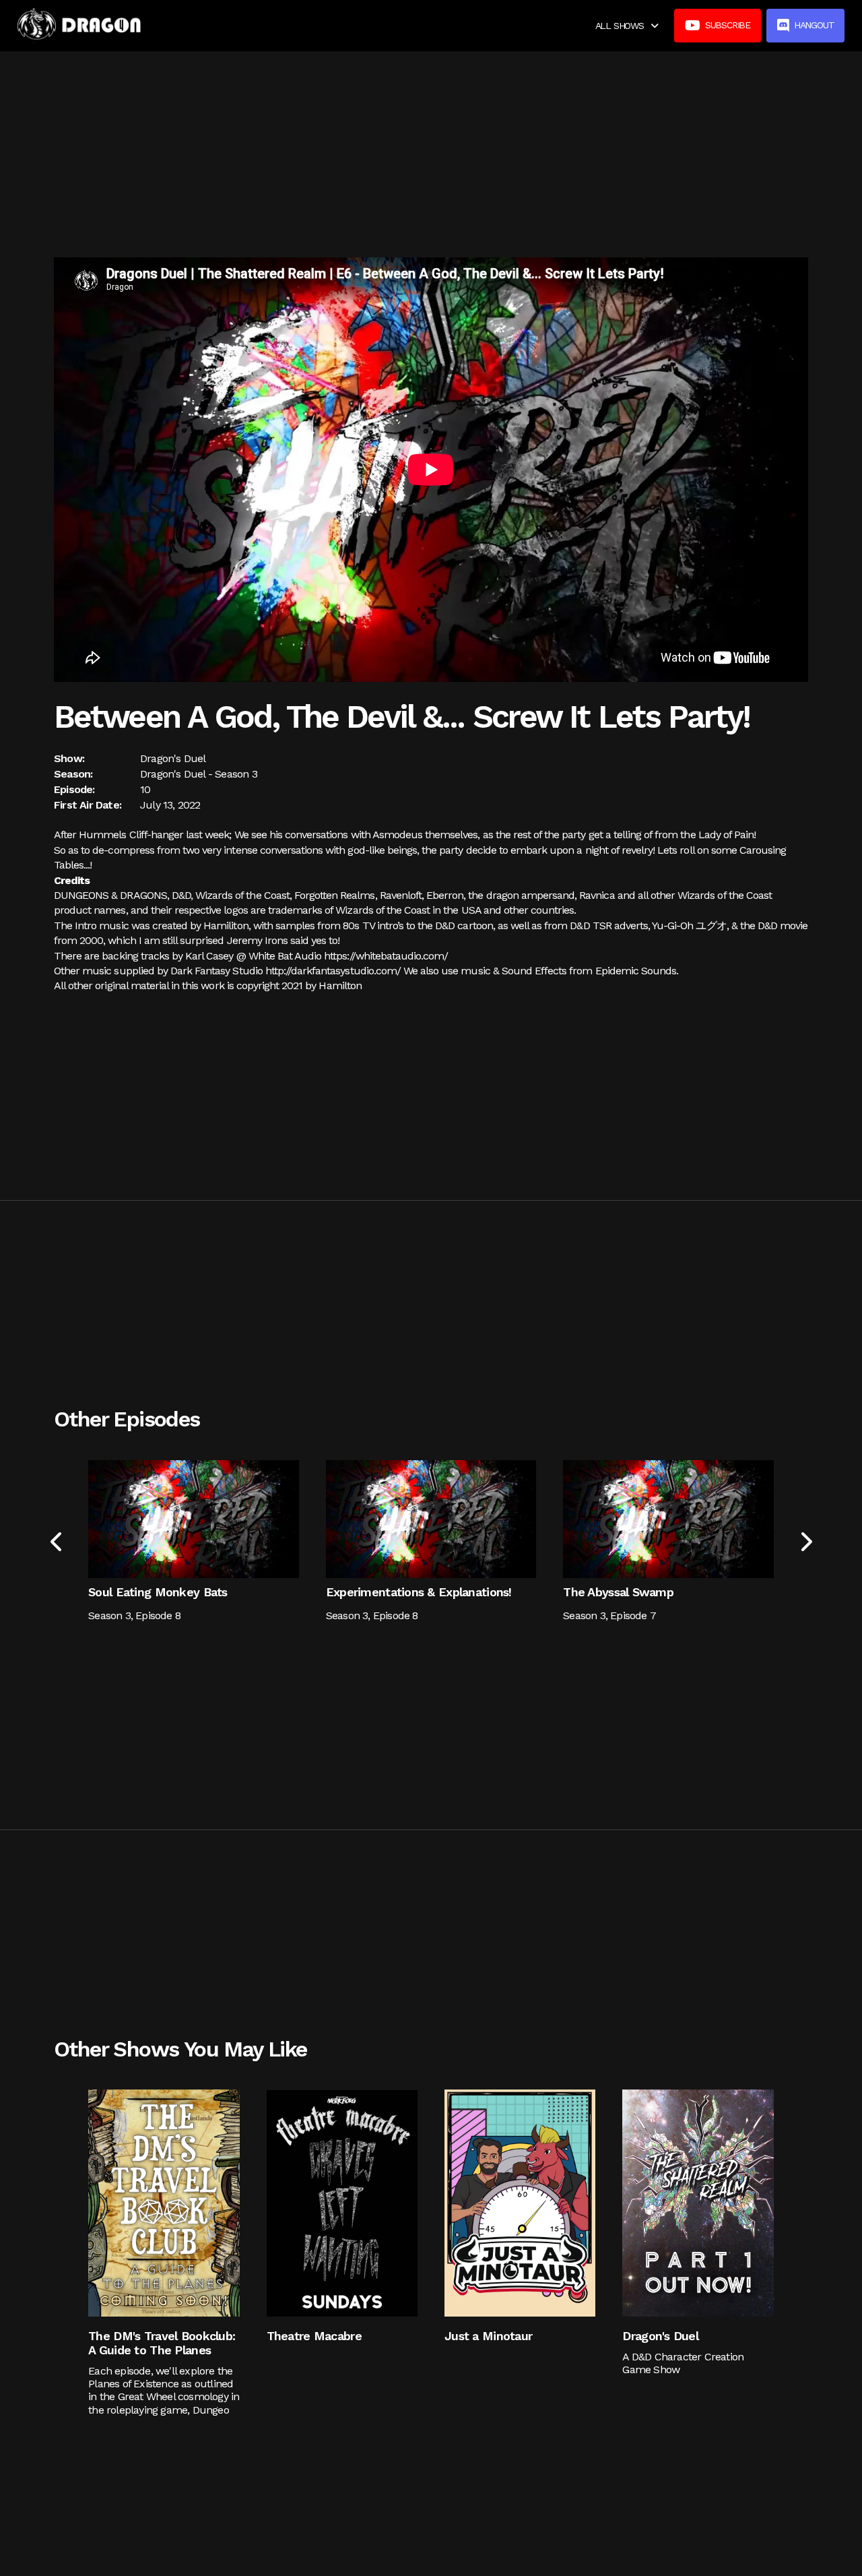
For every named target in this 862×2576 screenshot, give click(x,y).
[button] (627, 26)
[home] (79, 26)
